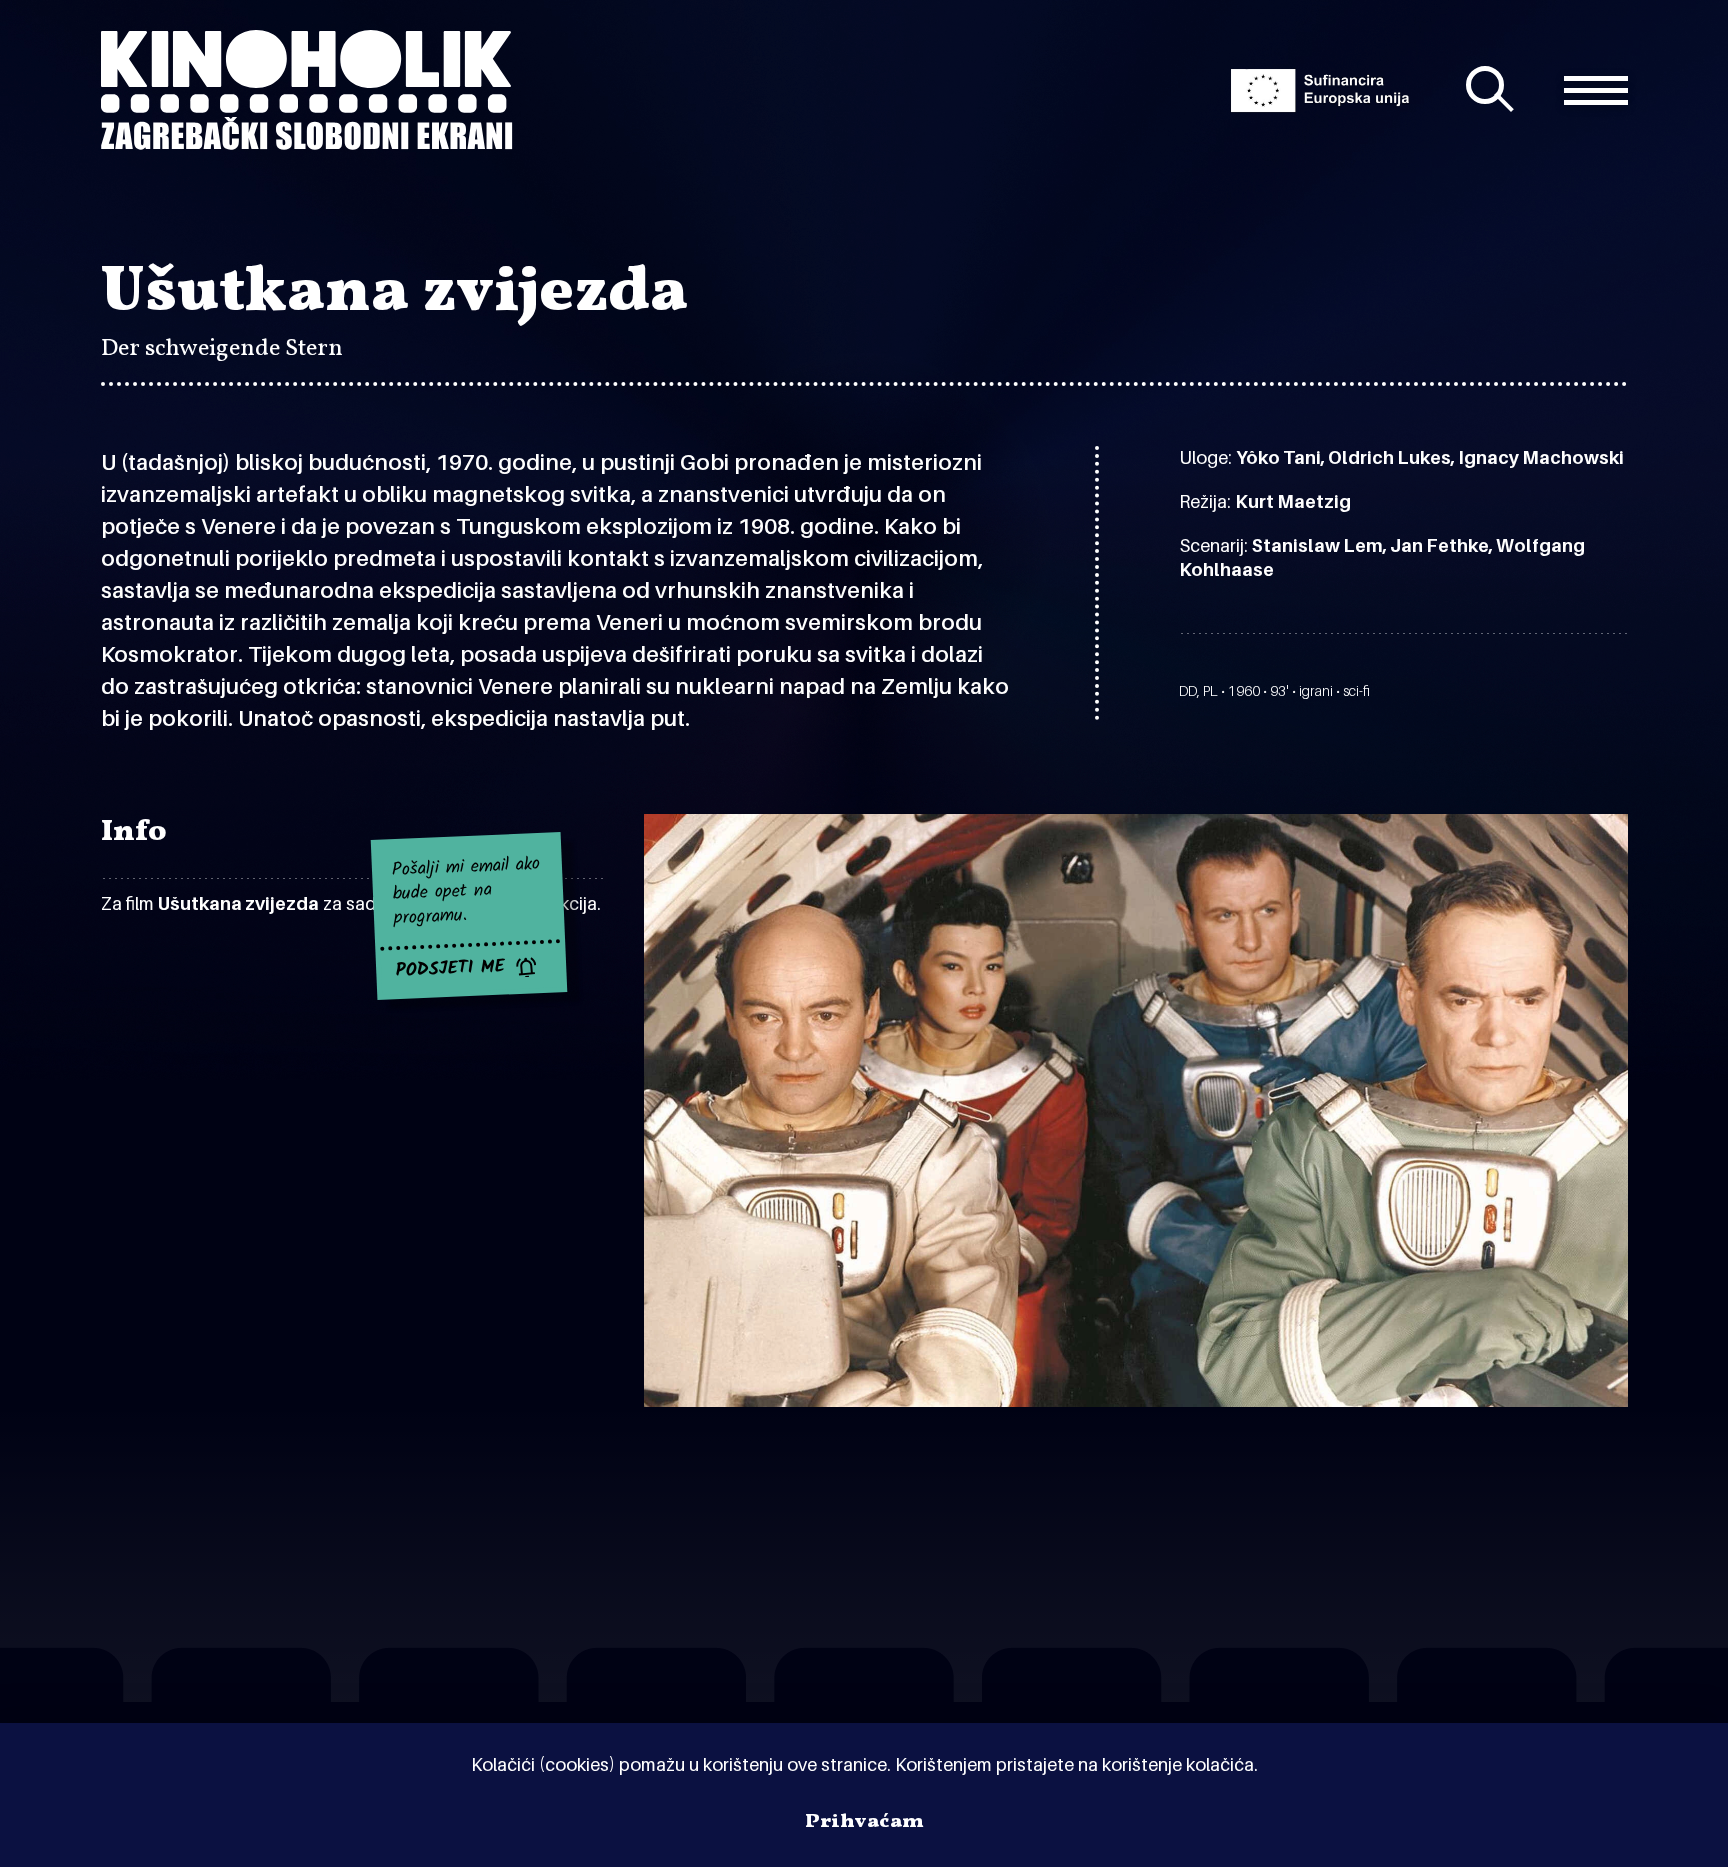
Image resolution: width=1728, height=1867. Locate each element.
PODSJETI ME (451, 970)
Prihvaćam (864, 1822)
